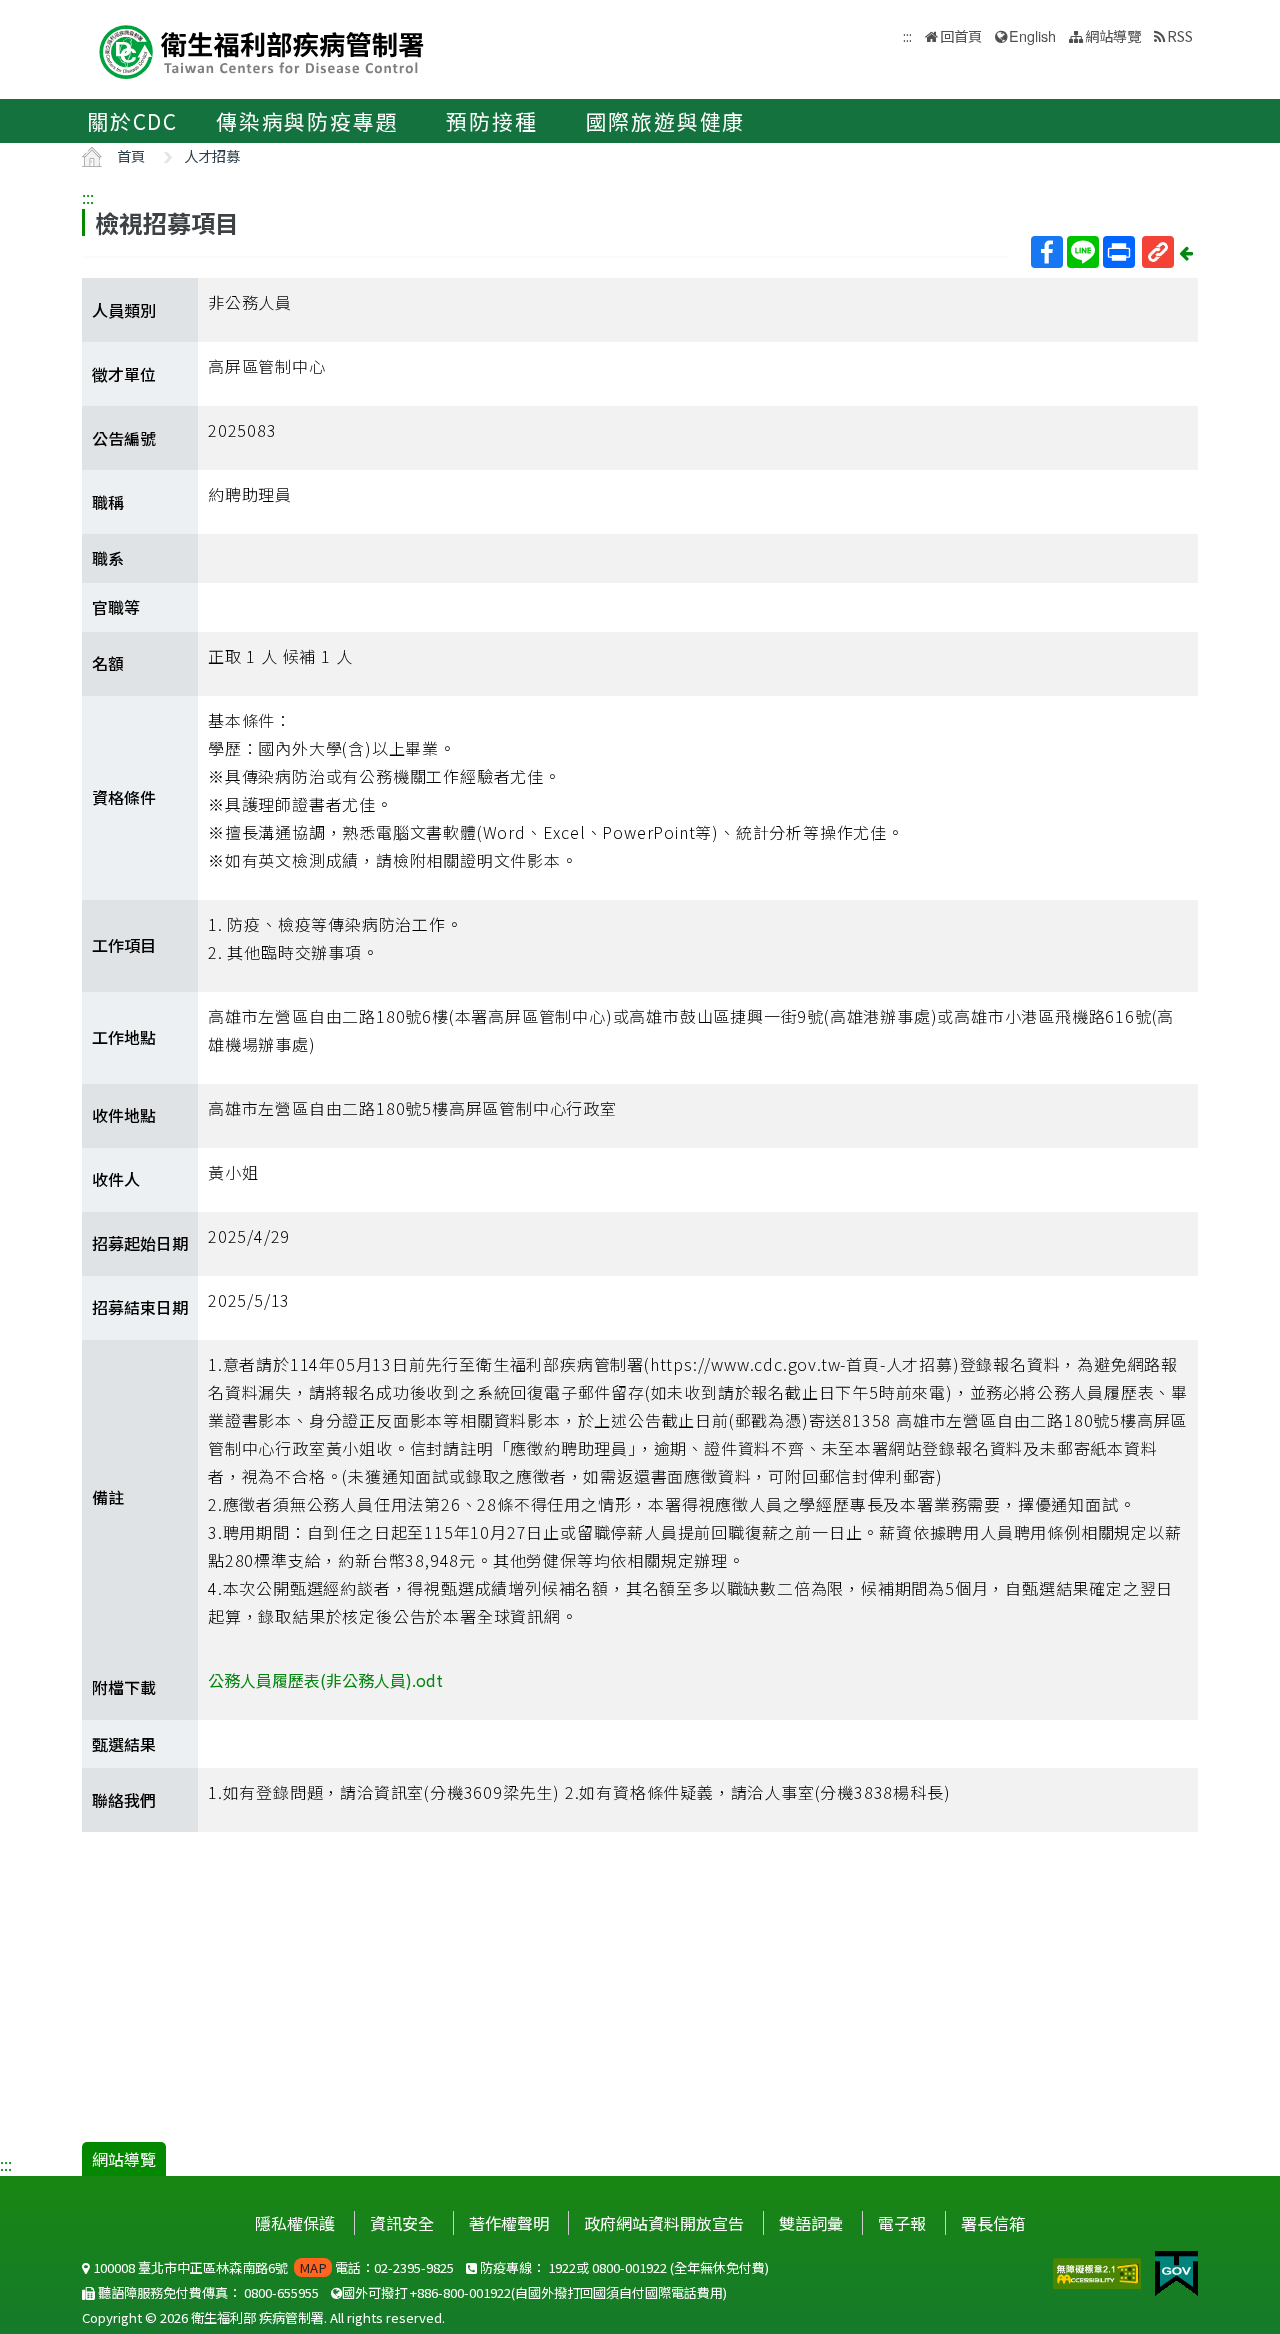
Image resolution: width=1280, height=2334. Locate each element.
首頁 (131, 155)
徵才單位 (124, 374)
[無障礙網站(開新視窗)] (1099, 2271)
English (1032, 35)
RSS (1180, 35)
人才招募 (212, 155)
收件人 (116, 1179)
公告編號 (124, 438)
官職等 (116, 607)
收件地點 (124, 1115)
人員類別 (124, 310)
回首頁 (961, 35)
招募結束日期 (140, 1307)
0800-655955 (281, 2292)
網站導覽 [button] (1113, 35)
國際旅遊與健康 (666, 121)
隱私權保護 (295, 2223)
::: (88, 197)
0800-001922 (629, 2267)
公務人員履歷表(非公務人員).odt (325, 1680)
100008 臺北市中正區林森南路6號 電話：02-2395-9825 (272, 2267)
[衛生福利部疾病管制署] (262, 49)
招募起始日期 (140, 1243)
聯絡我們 (124, 1800)
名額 (108, 663)
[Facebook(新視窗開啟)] (1047, 252)
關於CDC (132, 121)
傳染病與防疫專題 (307, 121)
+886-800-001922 (460, 2292)
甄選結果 (124, 1744)
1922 (562, 2267)
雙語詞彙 (811, 2223)
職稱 (108, 502)
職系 (108, 558)
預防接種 (491, 121)
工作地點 (124, 1037)
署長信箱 (993, 2223)
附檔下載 (124, 1687)
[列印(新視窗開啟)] (1119, 252)
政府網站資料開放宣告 (664, 2223)
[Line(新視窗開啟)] (1083, 252)
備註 (108, 1497)
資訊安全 (402, 2223)
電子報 (902, 2223)
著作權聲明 (509, 2223)
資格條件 (124, 797)
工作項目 (124, 945)
